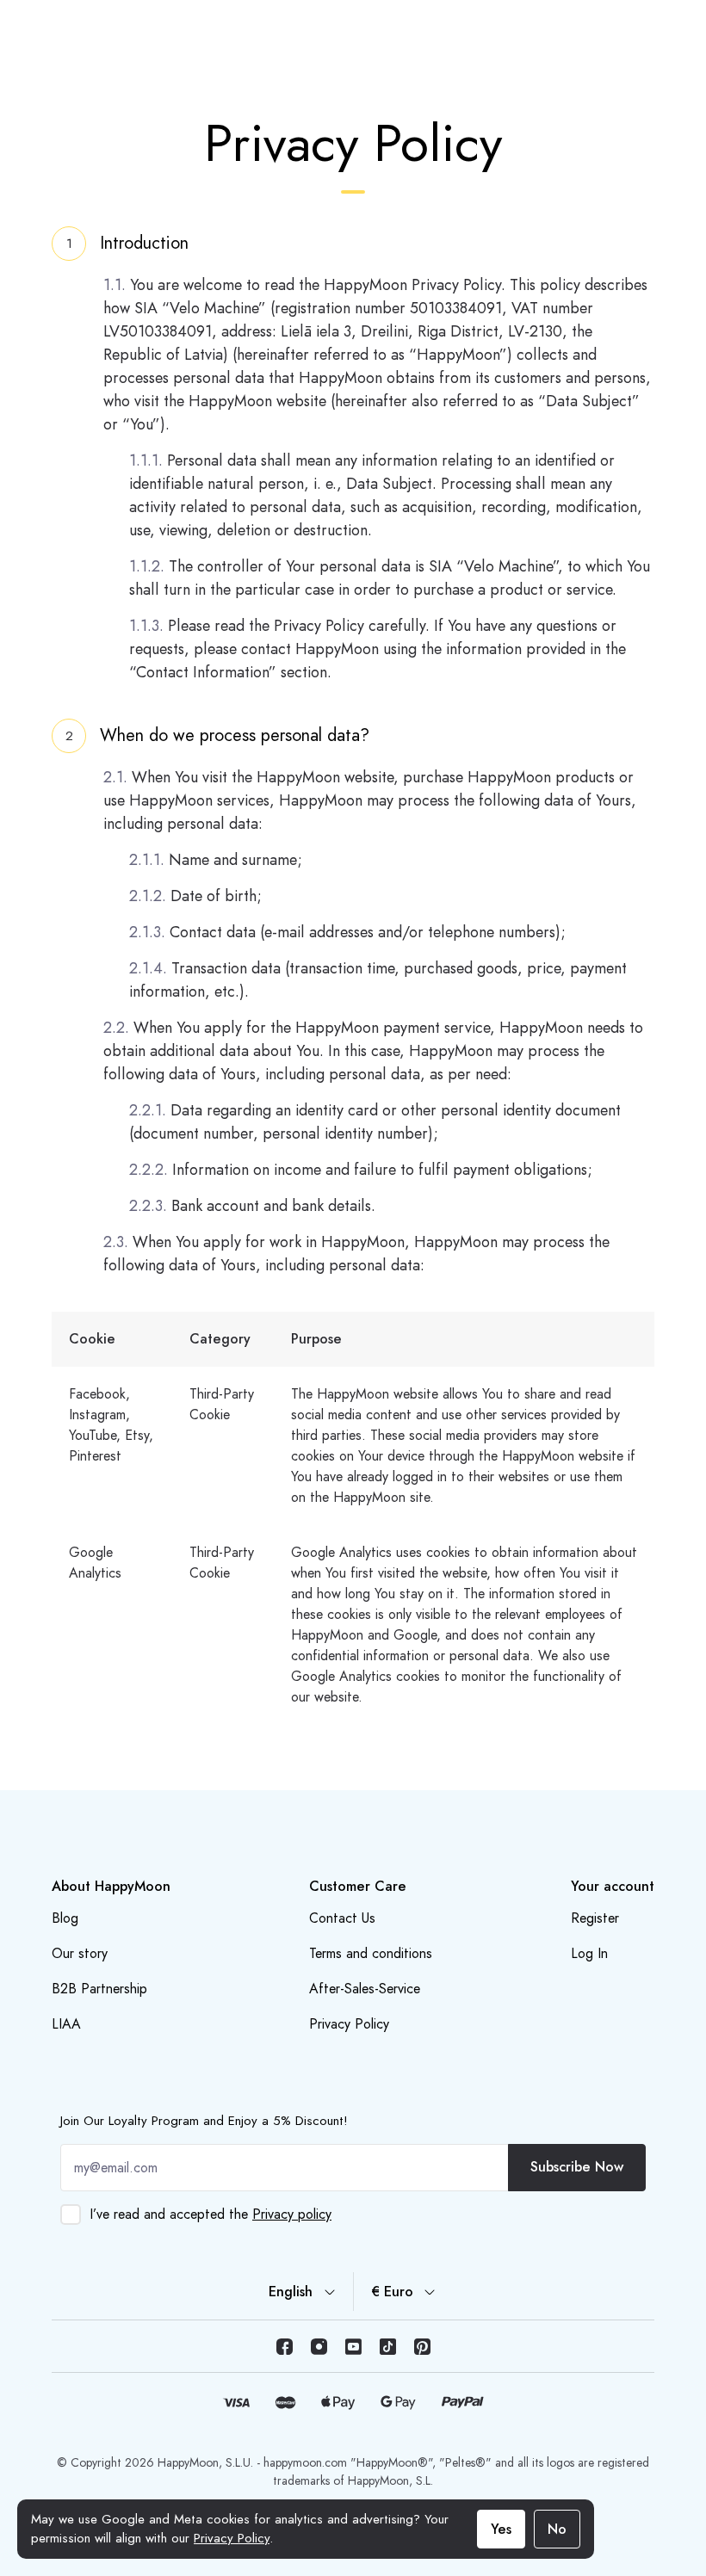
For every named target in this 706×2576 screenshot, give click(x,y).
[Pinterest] (422, 2346)
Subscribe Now (577, 2167)
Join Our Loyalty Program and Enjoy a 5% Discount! (204, 2121)
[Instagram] (319, 2346)
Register (595, 1918)
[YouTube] (353, 2346)
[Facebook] (284, 2346)
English (291, 2292)
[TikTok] (387, 2346)
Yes (501, 2529)
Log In (589, 1953)
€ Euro (392, 2292)
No (557, 2529)
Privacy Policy (232, 2538)
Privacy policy (292, 2214)
